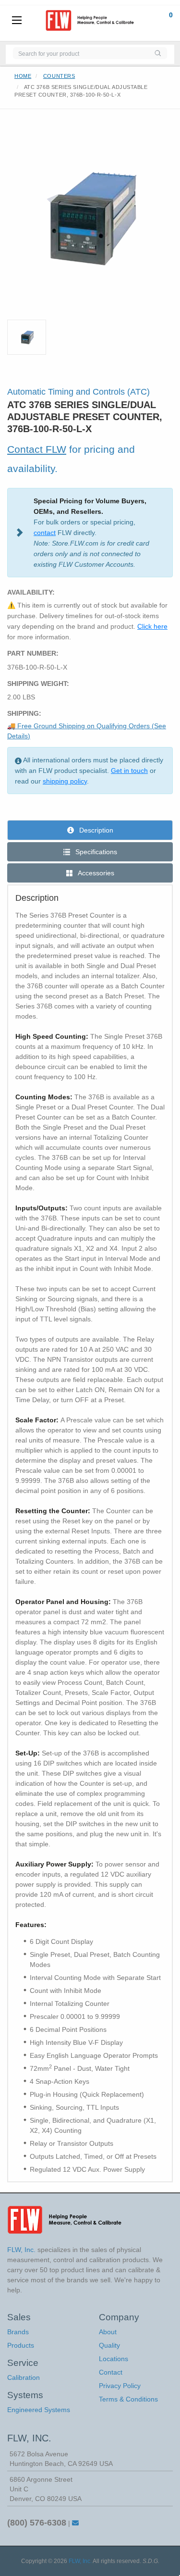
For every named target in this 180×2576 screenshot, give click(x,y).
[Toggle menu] (17, 21)
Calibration (24, 2377)
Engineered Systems (39, 2410)
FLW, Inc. (80, 2561)
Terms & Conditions (128, 2399)
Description (95, 830)
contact (45, 533)
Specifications (95, 852)
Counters (59, 76)
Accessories (95, 873)
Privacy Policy (120, 2386)
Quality (109, 2345)
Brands (18, 2332)
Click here (152, 626)
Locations (114, 2359)
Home (23, 76)
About (108, 2332)
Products (21, 2345)
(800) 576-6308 (37, 2523)
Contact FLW (37, 449)
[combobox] (81, 53)
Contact (111, 2372)
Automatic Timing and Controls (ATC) (78, 392)
